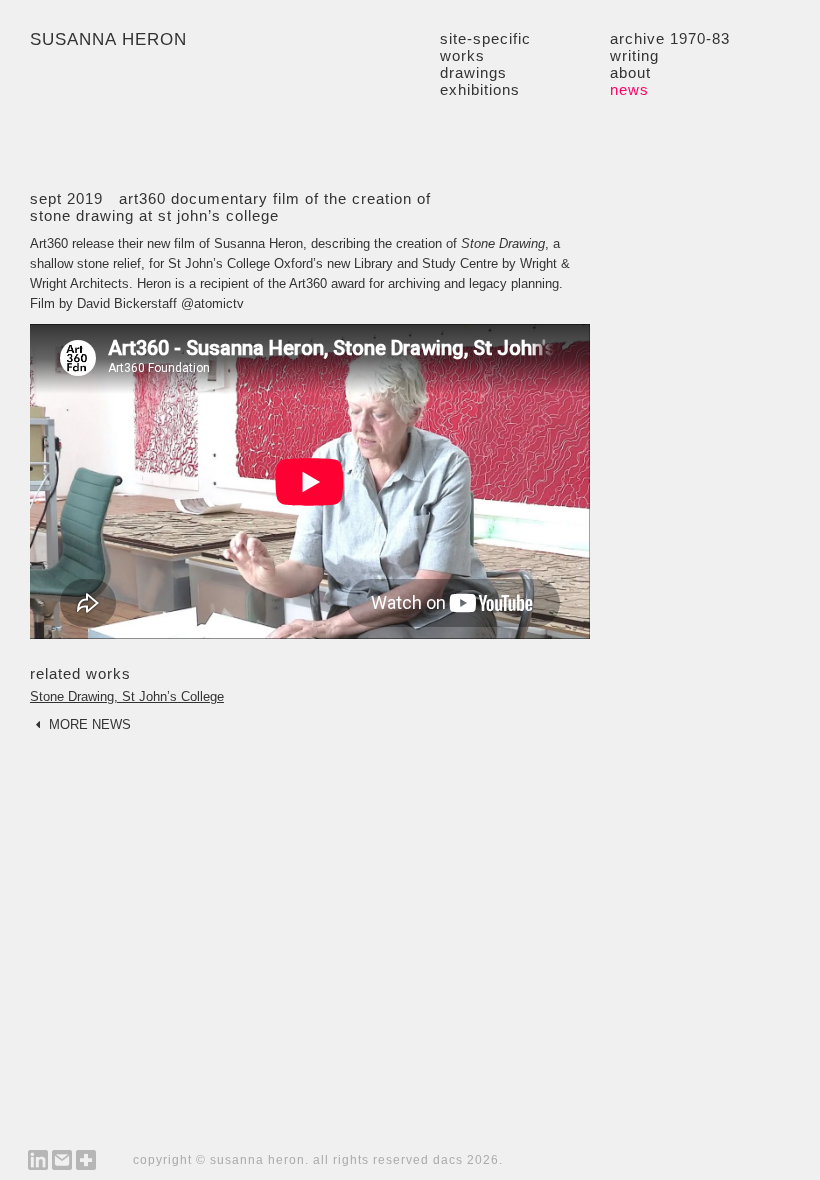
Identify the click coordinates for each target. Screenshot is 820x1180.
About (630, 72)
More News (88, 725)
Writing (634, 55)
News (629, 89)
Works (462, 55)
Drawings (473, 72)
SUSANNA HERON (108, 39)
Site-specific (485, 38)
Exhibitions (480, 89)
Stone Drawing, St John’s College (127, 697)
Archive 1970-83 (670, 38)
